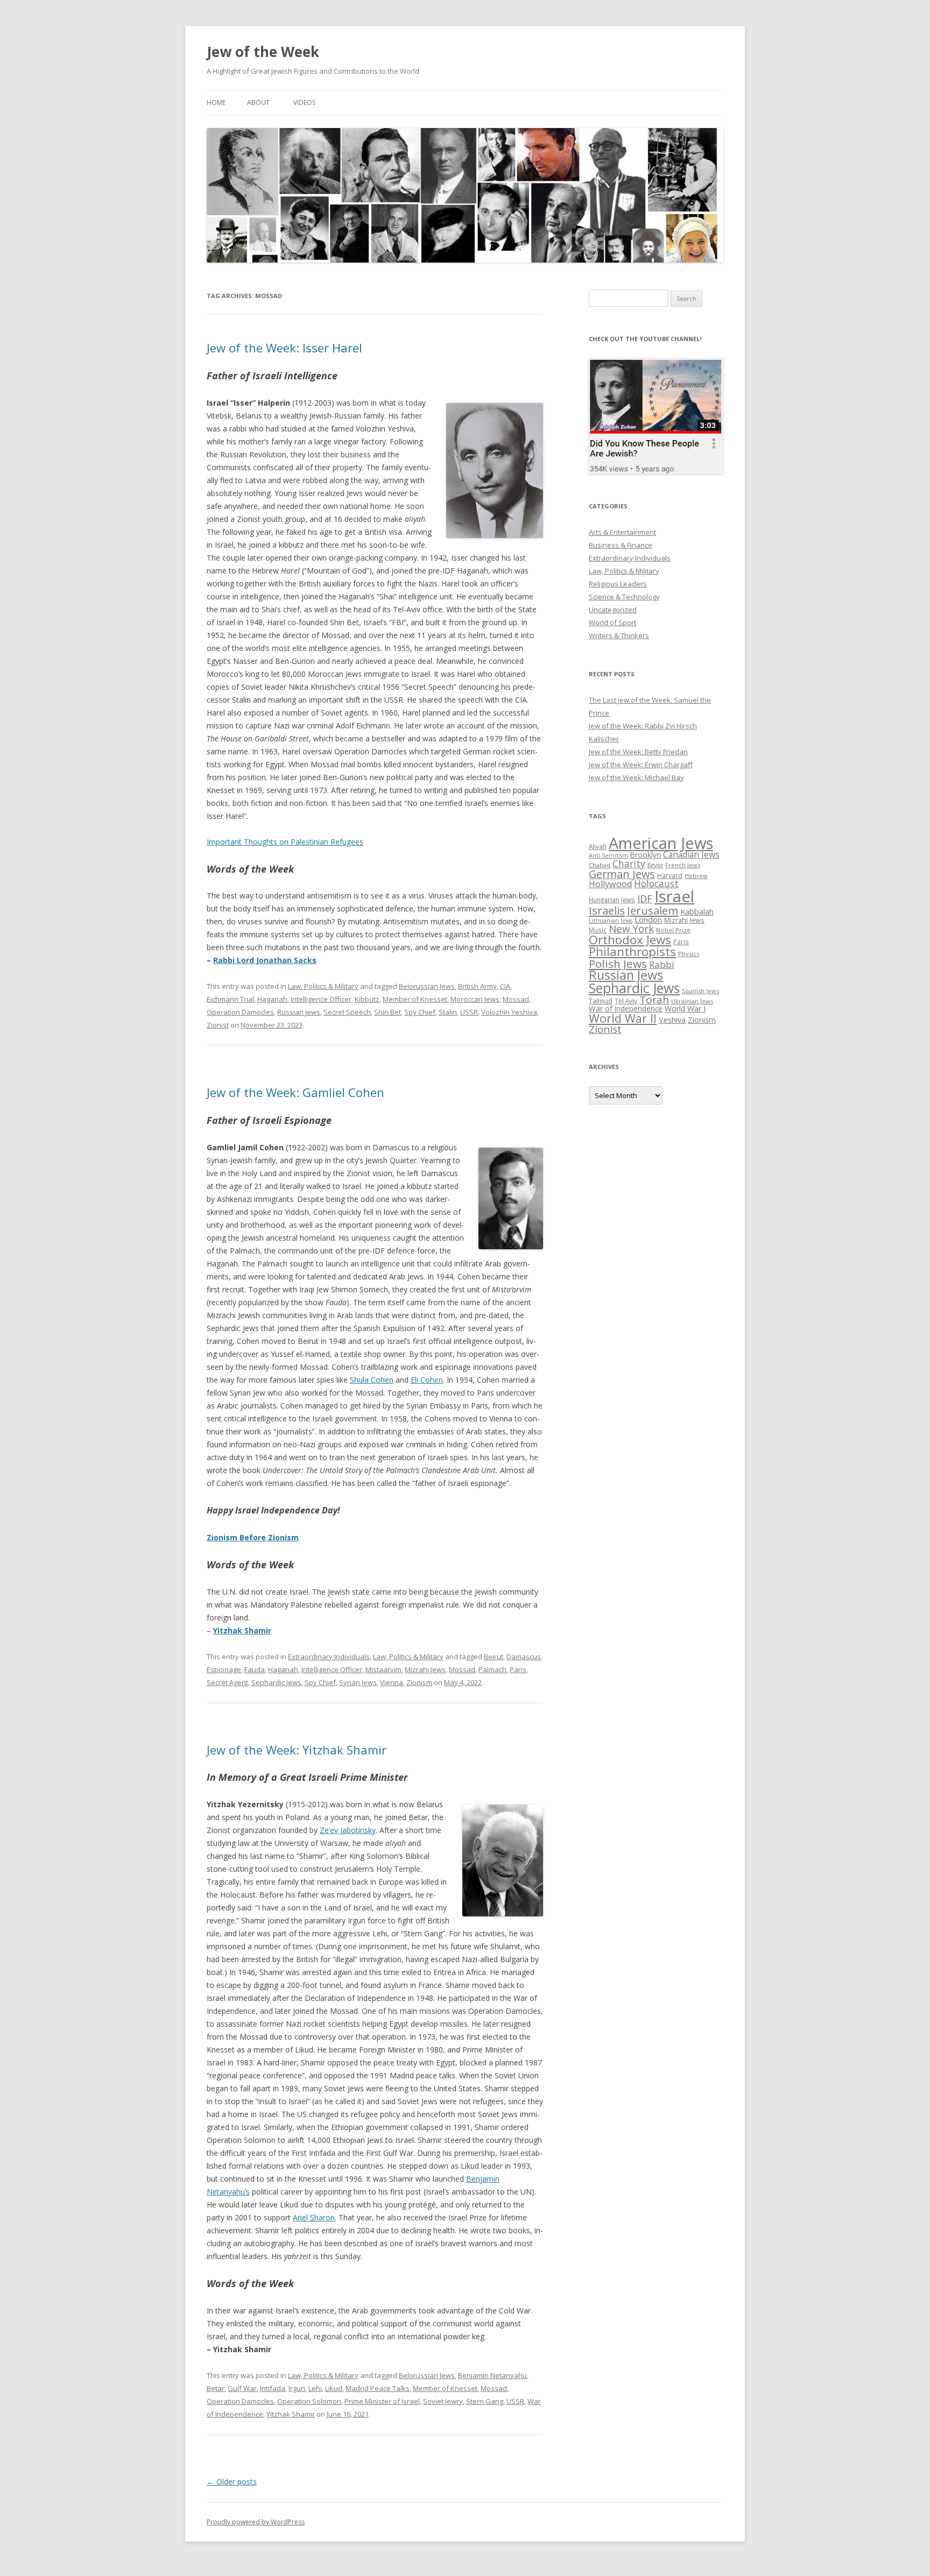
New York (631, 929)
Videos (304, 102)
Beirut (494, 1657)
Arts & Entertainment (622, 532)
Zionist (218, 1025)
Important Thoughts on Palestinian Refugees (285, 842)
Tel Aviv (626, 1001)
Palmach (492, 1669)
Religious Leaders (618, 584)
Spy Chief (420, 1012)
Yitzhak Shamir (242, 1630)
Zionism (419, 1682)
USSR (469, 1012)
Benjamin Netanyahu (492, 2375)
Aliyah (598, 846)
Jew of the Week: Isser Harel (284, 348)
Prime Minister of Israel (382, 2401)
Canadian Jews (691, 854)
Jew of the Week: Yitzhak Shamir (297, 1750)
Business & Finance (621, 545)
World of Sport (612, 622)
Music (598, 930)
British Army (477, 986)
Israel (674, 896)
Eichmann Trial (230, 999)
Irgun (297, 2388)
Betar (216, 2388)
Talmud (601, 1001)
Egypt (655, 865)
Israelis (607, 910)
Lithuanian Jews (611, 921)
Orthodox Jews (630, 940)
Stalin (448, 1012)
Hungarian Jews (612, 900)
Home (216, 102)
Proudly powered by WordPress (256, 2522)
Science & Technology (624, 597)
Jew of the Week (263, 52)
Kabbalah (697, 911)
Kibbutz (367, 999)
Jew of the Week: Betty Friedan (638, 752)
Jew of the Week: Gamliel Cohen (295, 1092)
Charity (629, 864)
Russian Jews (299, 1012)
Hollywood (610, 884)
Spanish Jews (700, 991)
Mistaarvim (383, 1669)
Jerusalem (653, 910)
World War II (623, 1018)
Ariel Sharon (314, 2217)
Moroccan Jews (475, 999)
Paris (518, 1669)
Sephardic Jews (276, 1682)
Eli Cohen (427, 1380)
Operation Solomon (309, 2401)
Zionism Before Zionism (253, 1537)
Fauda (255, 1669)
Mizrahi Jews (425, 1669)
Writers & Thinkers (619, 635)
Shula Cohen (372, 1380)
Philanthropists (632, 951)
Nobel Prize (673, 930)
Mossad (516, 999)
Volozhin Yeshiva (509, 1012)
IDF (645, 898)
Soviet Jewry (443, 2401)
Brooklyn (646, 855)
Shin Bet (387, 1012)
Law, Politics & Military (323, 986)
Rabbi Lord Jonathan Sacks (265, 960)
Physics (689, 954)
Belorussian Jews (427, 986)
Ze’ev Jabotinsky (348, 1830)
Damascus (524, 1657)
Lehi (315, 2388)
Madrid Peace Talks (378, 2388)
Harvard (670, 876)
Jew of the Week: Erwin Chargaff (641, 765)
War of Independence (626, 1009)
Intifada (273, 2388)
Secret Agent (227, 1682)
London (648, 919)
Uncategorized (613, 610)
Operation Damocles (240, 1012)
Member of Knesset (415, 999)
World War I (685, 1009)
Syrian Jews (358, 1682)
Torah (654, 1000)
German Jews (622, 874)
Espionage (224, 1669)
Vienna (392, 1682)
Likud (334, 2388)
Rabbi (662, 964)
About (258, 102)
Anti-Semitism (608, 855)
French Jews (683, 865)
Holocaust (656, 883)
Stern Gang (485, 2401)
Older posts (232, 2482)
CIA (505, 986)
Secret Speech (347, 1012)
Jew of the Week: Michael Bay (636, 777)
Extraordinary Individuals (329, 1657)
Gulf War (242, 2388)
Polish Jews (618, 964)
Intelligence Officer (321, 999)
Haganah (272, 999)
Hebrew (696, 876)
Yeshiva (672, 1020)
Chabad (600, 865)
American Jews (661, 843)
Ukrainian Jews (692, 1001)
